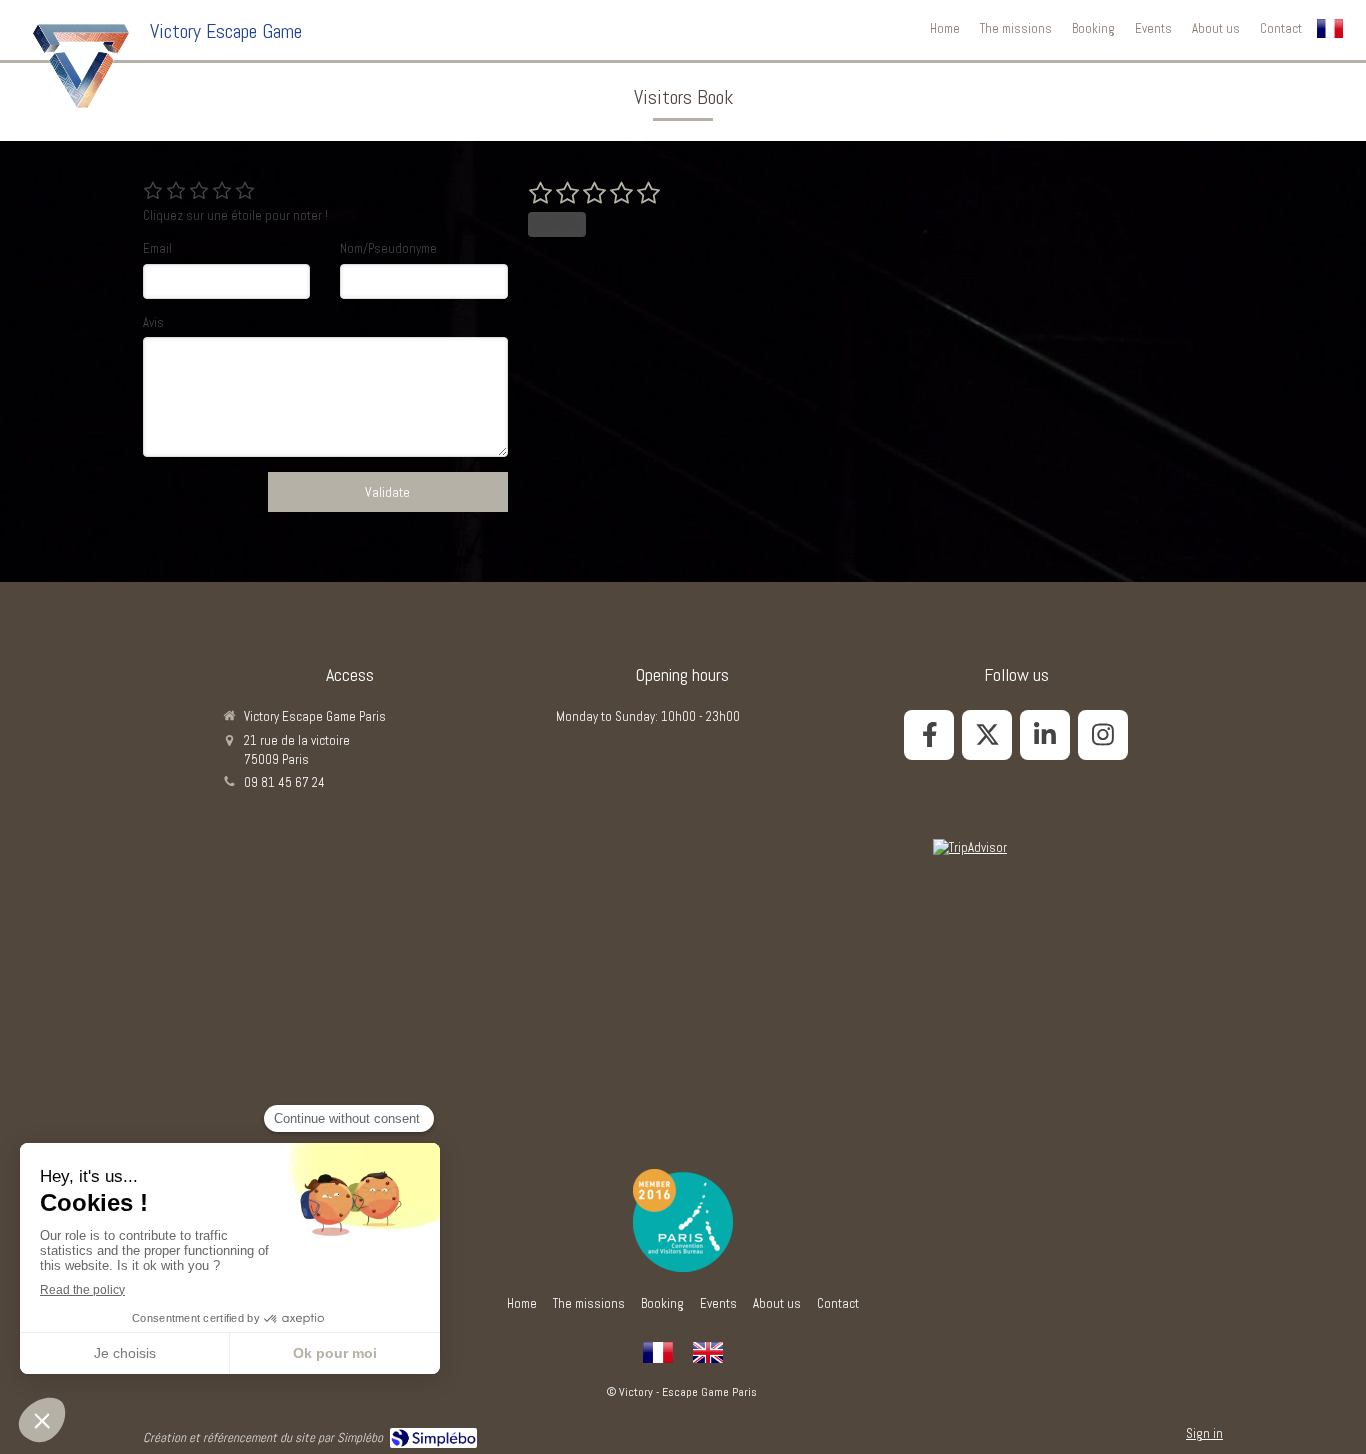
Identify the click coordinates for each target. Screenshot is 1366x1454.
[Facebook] (929, 735)
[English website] (708, 1353)
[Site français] (658, 1353)
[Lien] (683, 1220)
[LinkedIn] (1045, 735)
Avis (153, 322)
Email (157, 248)
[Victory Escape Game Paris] (81, 66)
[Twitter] (987, 735)
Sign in (1204, 1433)
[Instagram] (1103, 735)
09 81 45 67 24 (284, 782)
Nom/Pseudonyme (388, 248)
